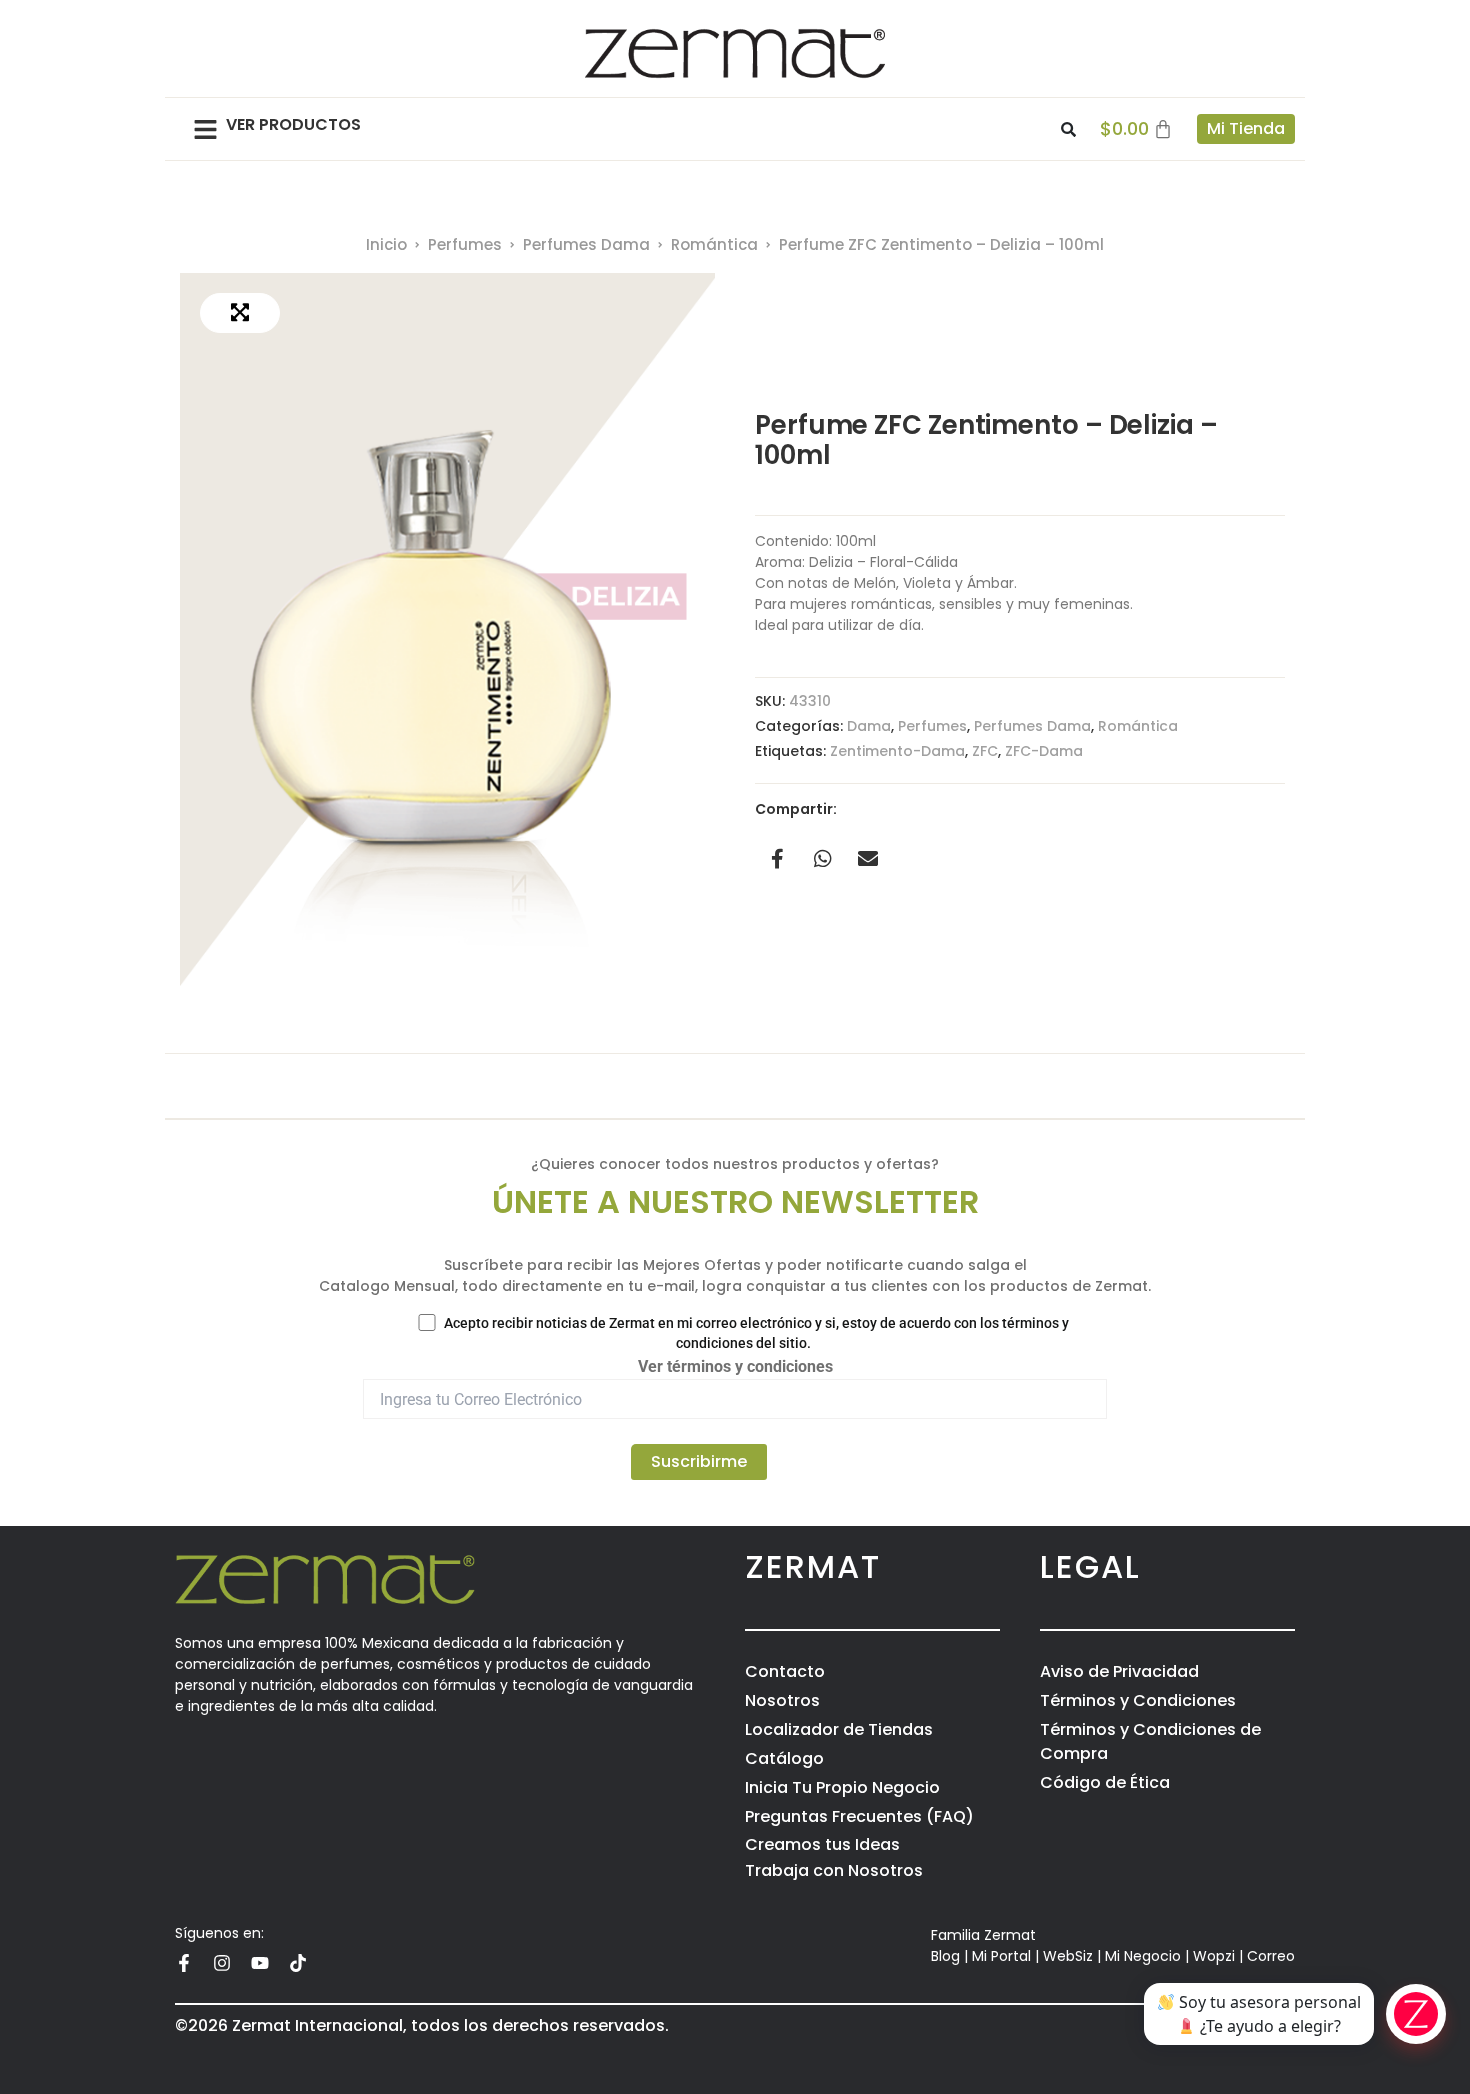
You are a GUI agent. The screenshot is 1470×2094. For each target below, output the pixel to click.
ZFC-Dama (1044, 751)
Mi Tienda (1246, 128)
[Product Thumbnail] (240, 313)
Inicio (386, 244)
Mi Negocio (1143, 1956)
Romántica (714, 244)
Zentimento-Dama (897, 751)
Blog (945, 1956)
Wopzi (1214, 1956)
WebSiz (1068, 1956)
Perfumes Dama (586, 244)
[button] (205, 129)
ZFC (985, 751)
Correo (1271, 1956)
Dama (869, 726)
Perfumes (465, 244)
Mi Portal (1001, 1956)
